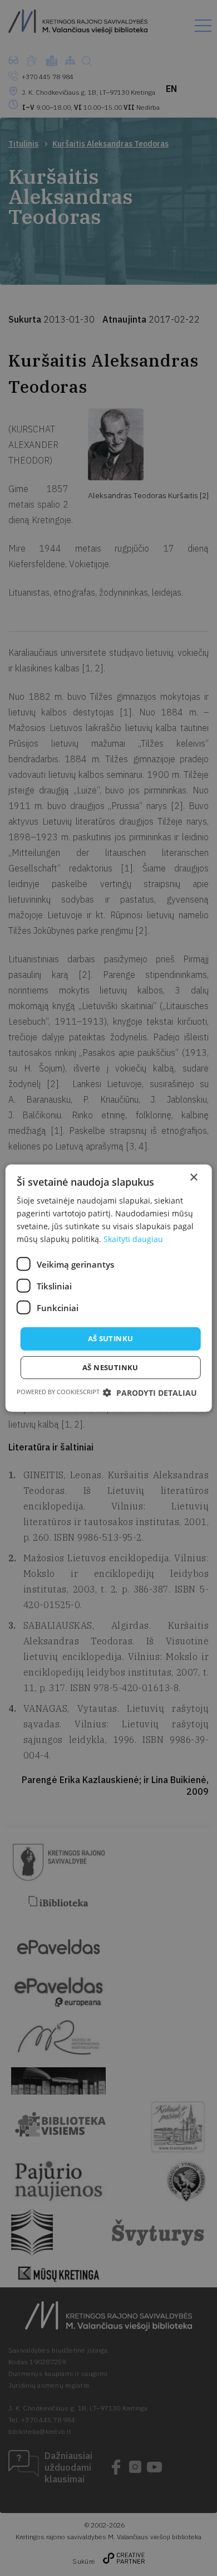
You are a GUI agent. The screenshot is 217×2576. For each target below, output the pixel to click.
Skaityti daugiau (133, 1239)
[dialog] (108, 1288)
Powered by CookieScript (58, 1392)
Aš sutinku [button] (111, 1338)
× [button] (193, 1177)
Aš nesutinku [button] (110, 1367)
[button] (150, 1393)
